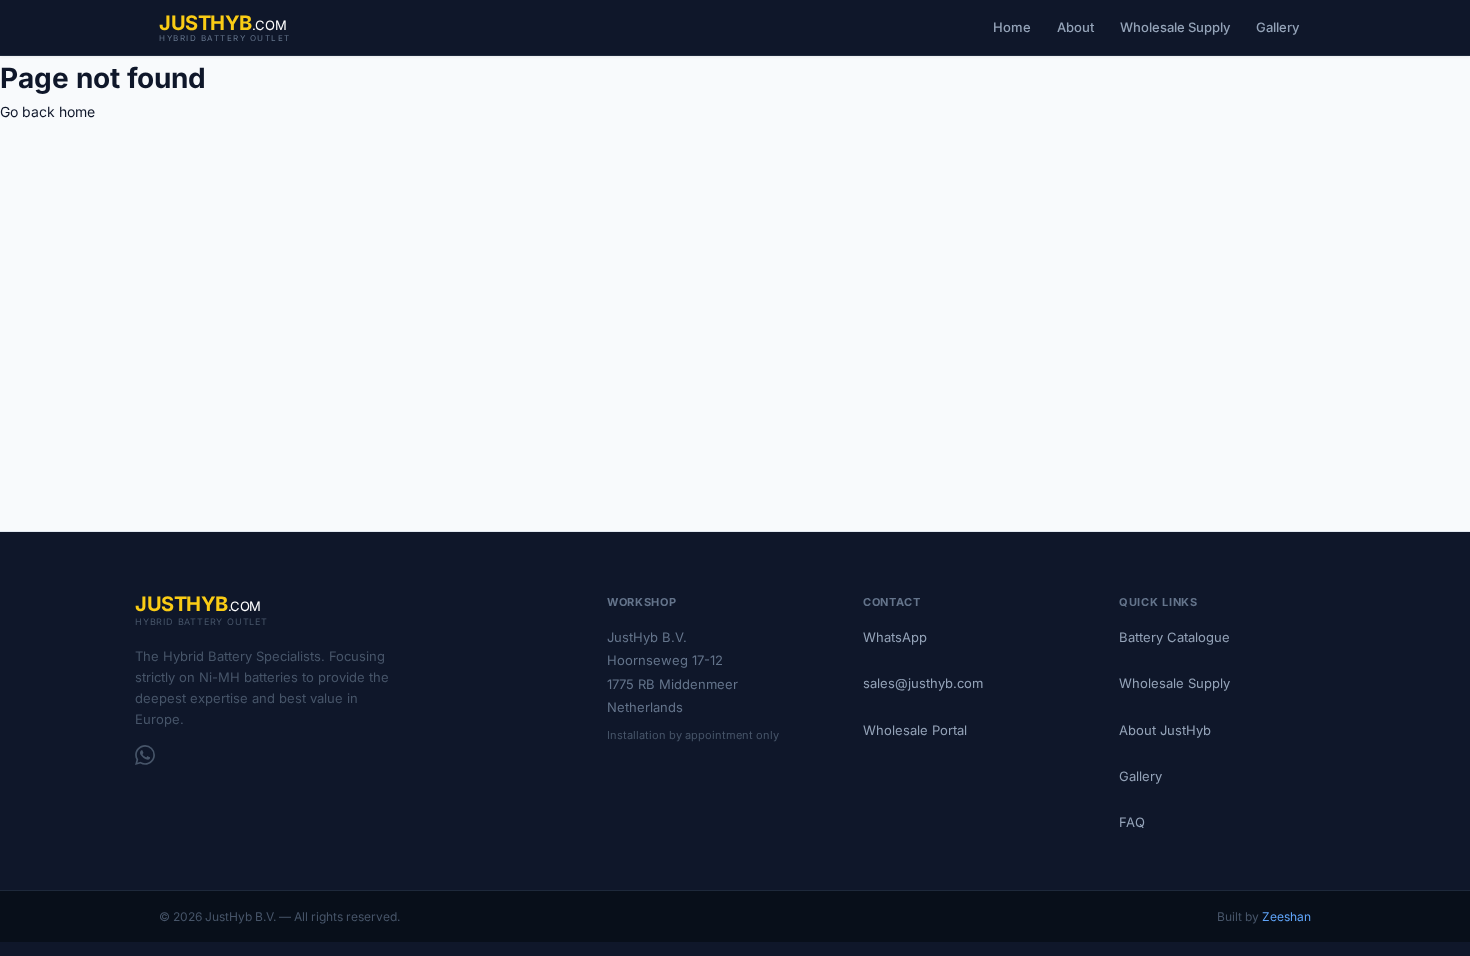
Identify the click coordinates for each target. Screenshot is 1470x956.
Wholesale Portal (915, 730)
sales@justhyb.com (923, 683)
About (1075, 27)
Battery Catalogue (1174, 637)
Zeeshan (1286, 916)
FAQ (1132, 822)
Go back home (47, 111)
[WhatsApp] (145, 755)
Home (1012, 27)
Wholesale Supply (1175, 27)
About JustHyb (1165, 730)
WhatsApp (895, 637)
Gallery (1277, 27)
